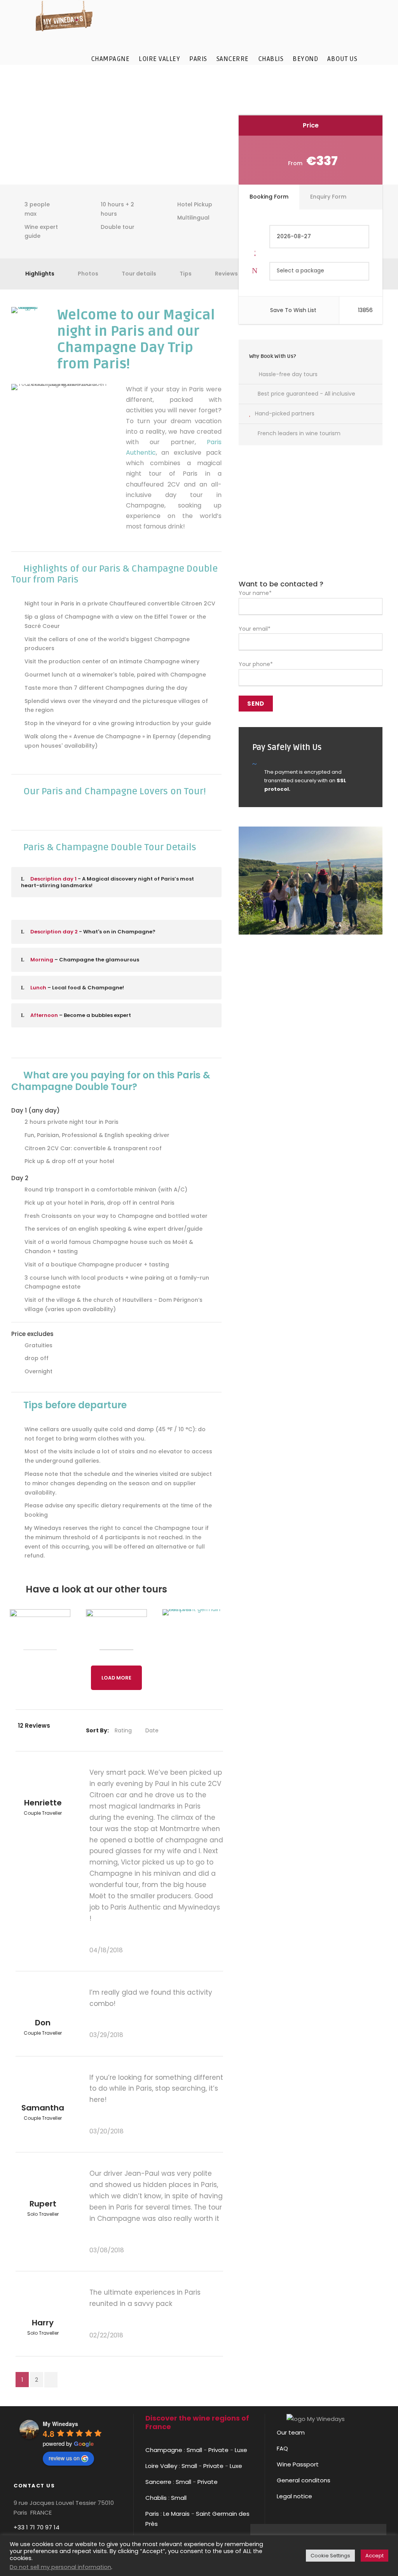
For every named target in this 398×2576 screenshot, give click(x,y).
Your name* (255, 593)
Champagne (164, 2450)
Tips (186, 274)
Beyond (305, 59)
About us (342, 59)
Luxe (241, 2450)
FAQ (282, 2448)
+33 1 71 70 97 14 (37, 2527)
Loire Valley (161, 2466)
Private (218, 2450)
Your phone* (256, 664)
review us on (64, 2458)
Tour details (139, 274)
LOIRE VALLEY (159, 59)
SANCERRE (233, 59)
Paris (152, 2514)
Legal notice (294, 2496)
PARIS (198, 59)
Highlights (40, 274)
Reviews (226, 274)
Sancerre (158, 2482)
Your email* (255, 629)
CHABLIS (271, 59)
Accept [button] (374, 2556)
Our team (291, 2432)
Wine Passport (298, 2464)
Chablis (156, 2498)
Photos (88, 274)
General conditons (304, 2480)
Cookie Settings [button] (330, 2556)
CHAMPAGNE (110, 59)
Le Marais (176, 2514)
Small (194, 2450)
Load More (116, 1678)
